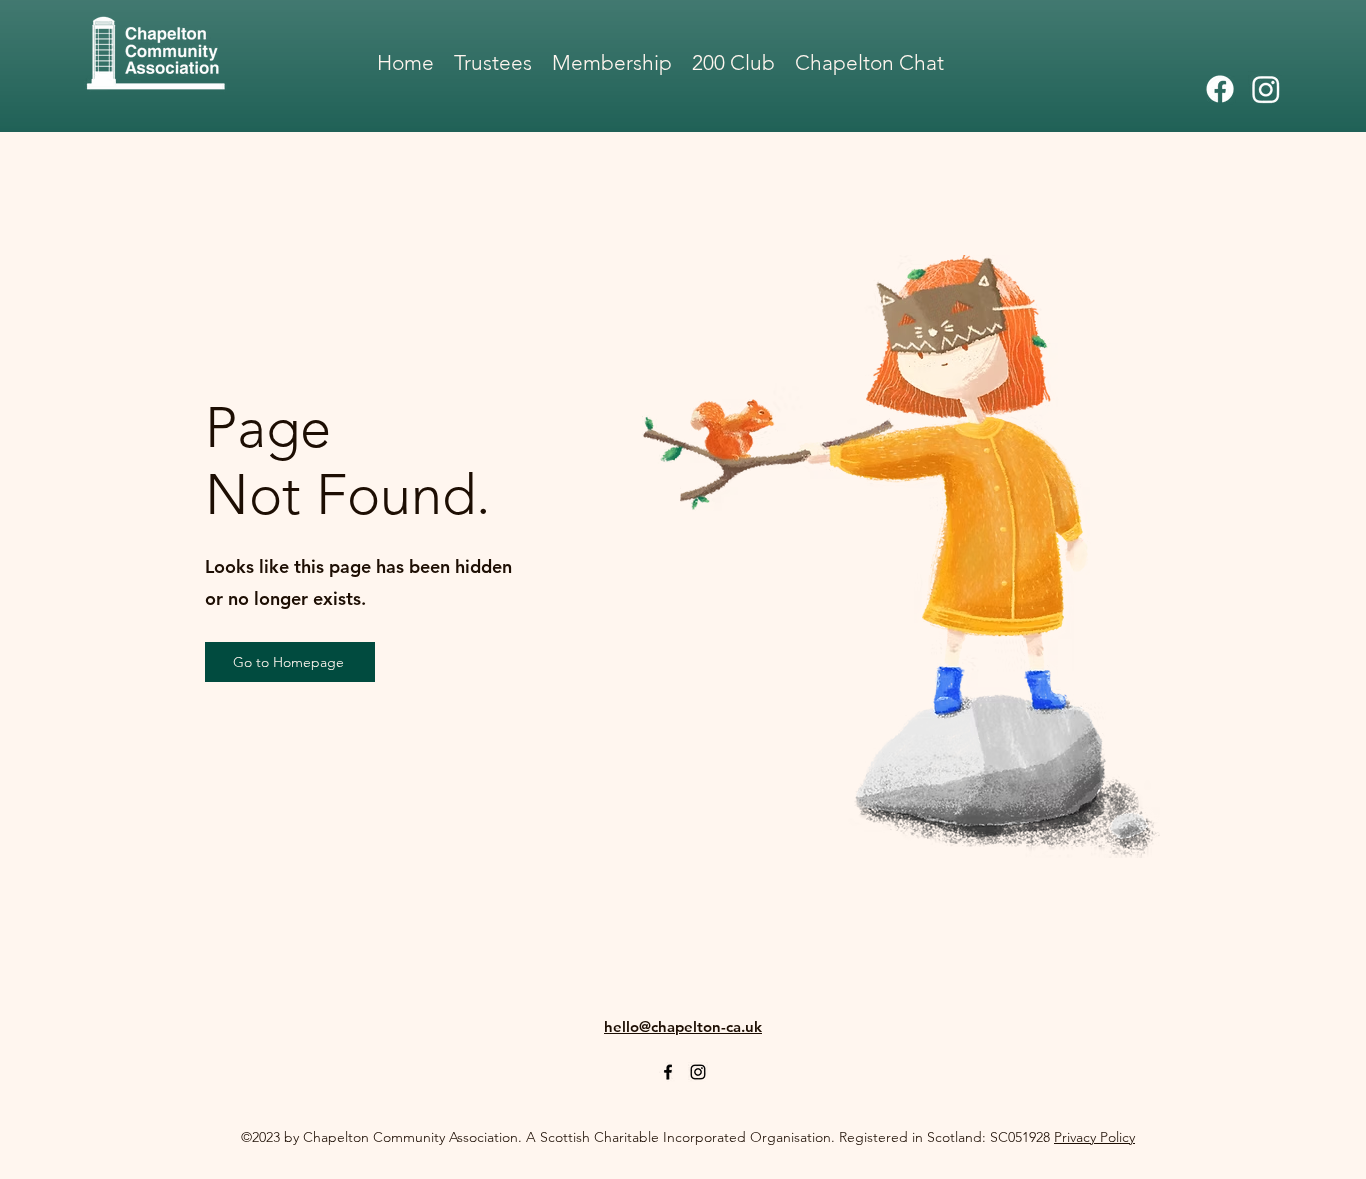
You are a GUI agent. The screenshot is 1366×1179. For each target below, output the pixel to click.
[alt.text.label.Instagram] (1266, 89)
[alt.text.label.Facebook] (1220, 89)
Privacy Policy (1094, 1137)
